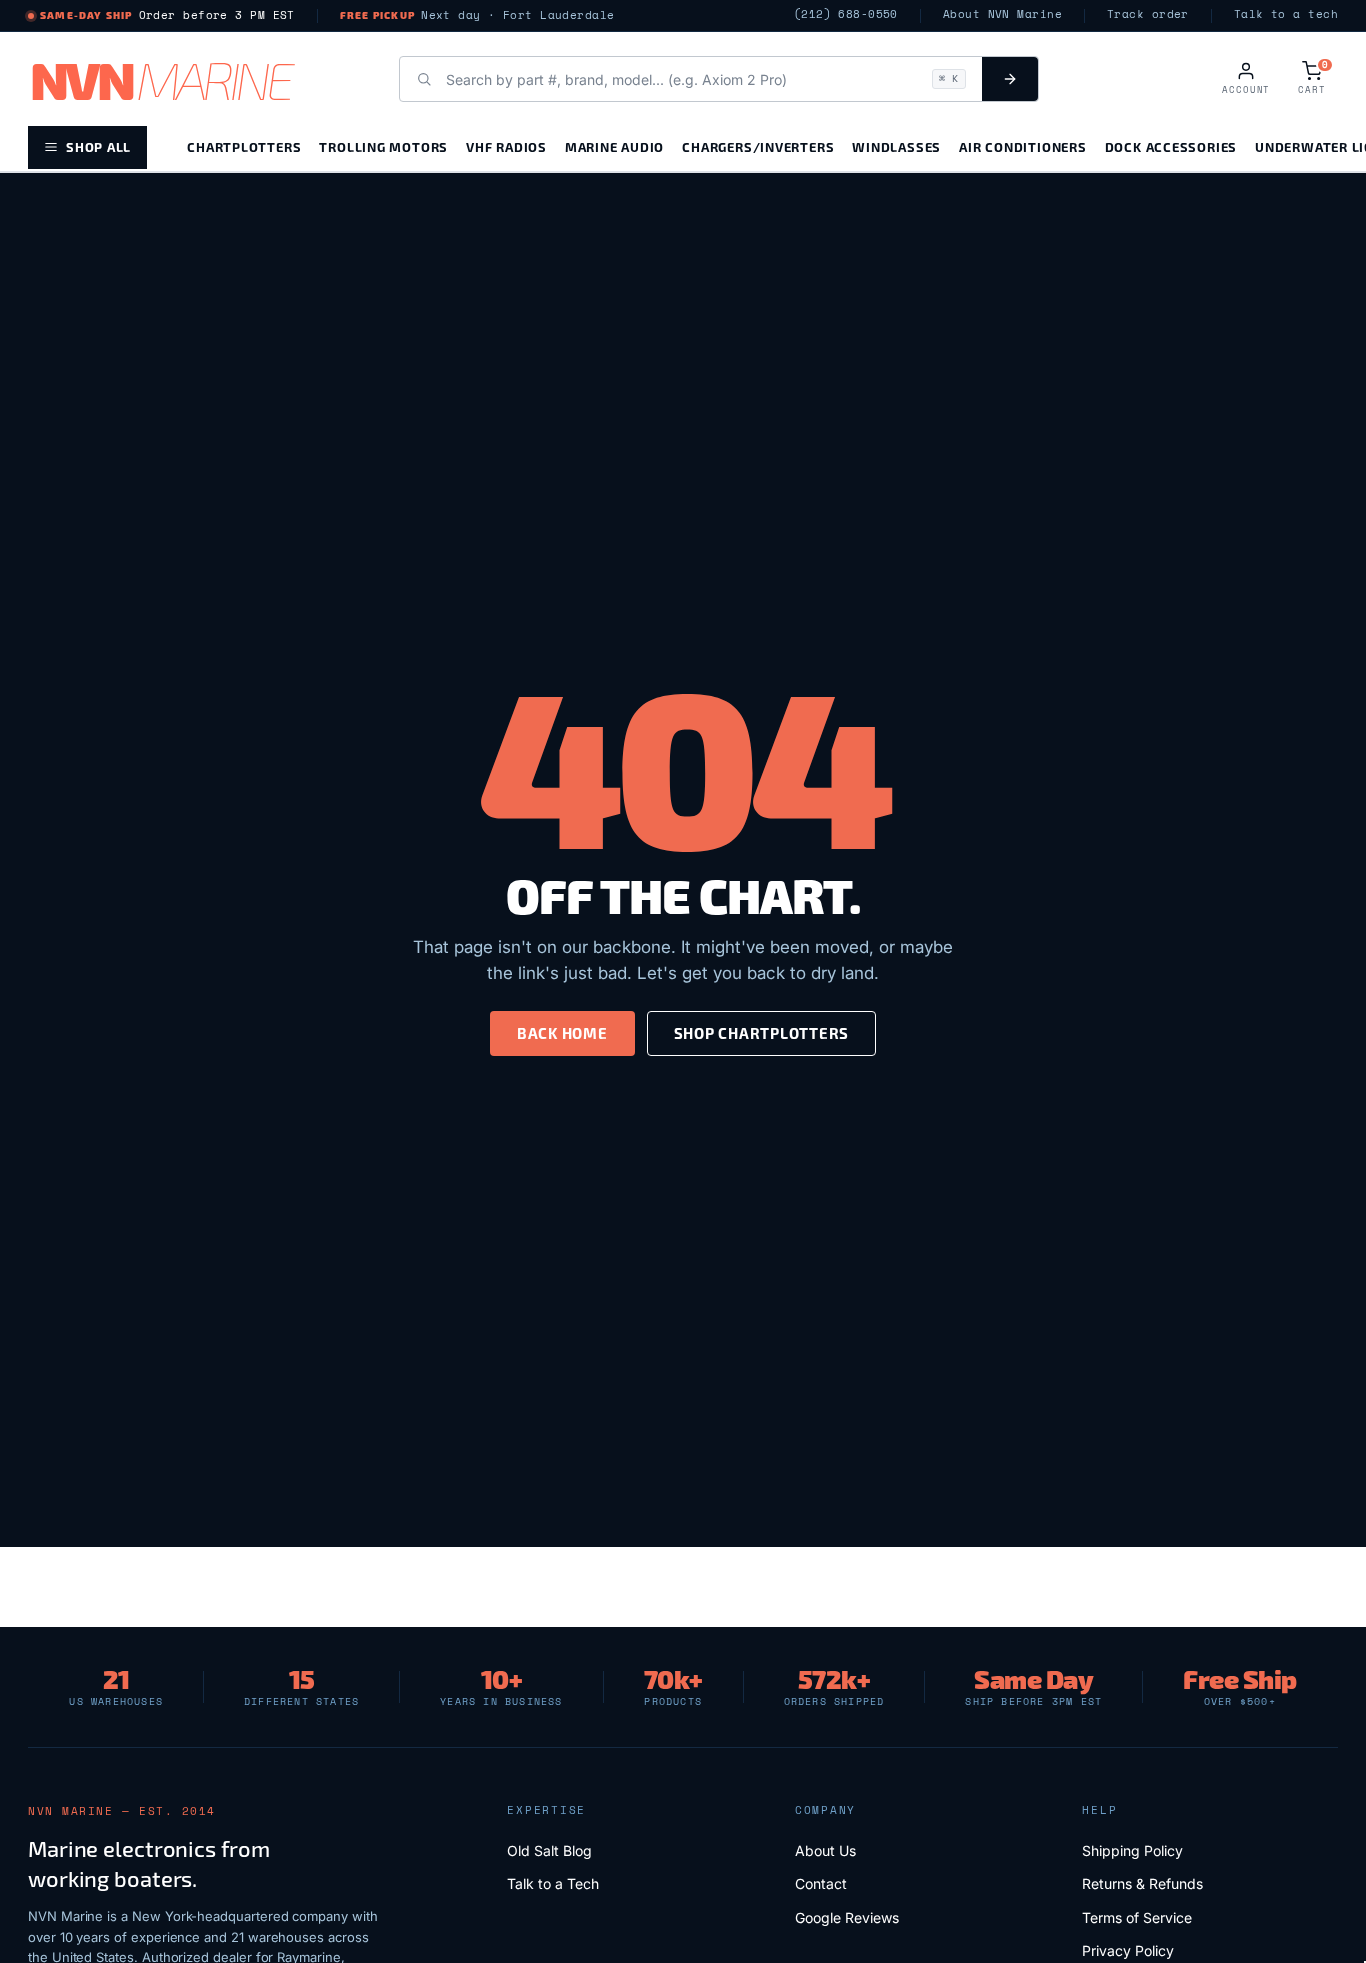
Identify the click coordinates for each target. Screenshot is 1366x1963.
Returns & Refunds (1142, 1883)
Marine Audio (614, 146)
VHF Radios (506, 146)
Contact (821, 1883)
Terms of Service (1137, 1917)
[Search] (1010, 79)
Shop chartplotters (762, 1033)
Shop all (98, 146)
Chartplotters (244, 146)
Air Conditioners (1022, 146)
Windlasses (896, 146)
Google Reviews (847, 1917)
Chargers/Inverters (758, 146)
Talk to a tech (1286, 14)
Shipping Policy (1132, 1850)
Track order (1148, 14)
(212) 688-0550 (846, 14)
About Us (825, 1850)
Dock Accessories (1171, 146)
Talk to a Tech (553, 1883)
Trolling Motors (383, 146)
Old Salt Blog (549, 1850)
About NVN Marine (1002, 14)
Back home (562, 1033)
